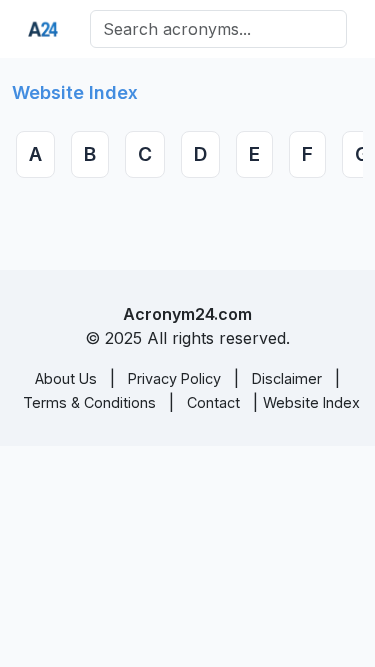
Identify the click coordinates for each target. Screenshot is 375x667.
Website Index (311, 402)
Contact (213, 402)
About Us (66, 378)
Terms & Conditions (89, 402)
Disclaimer (287, 378)
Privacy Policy (174, 378)
